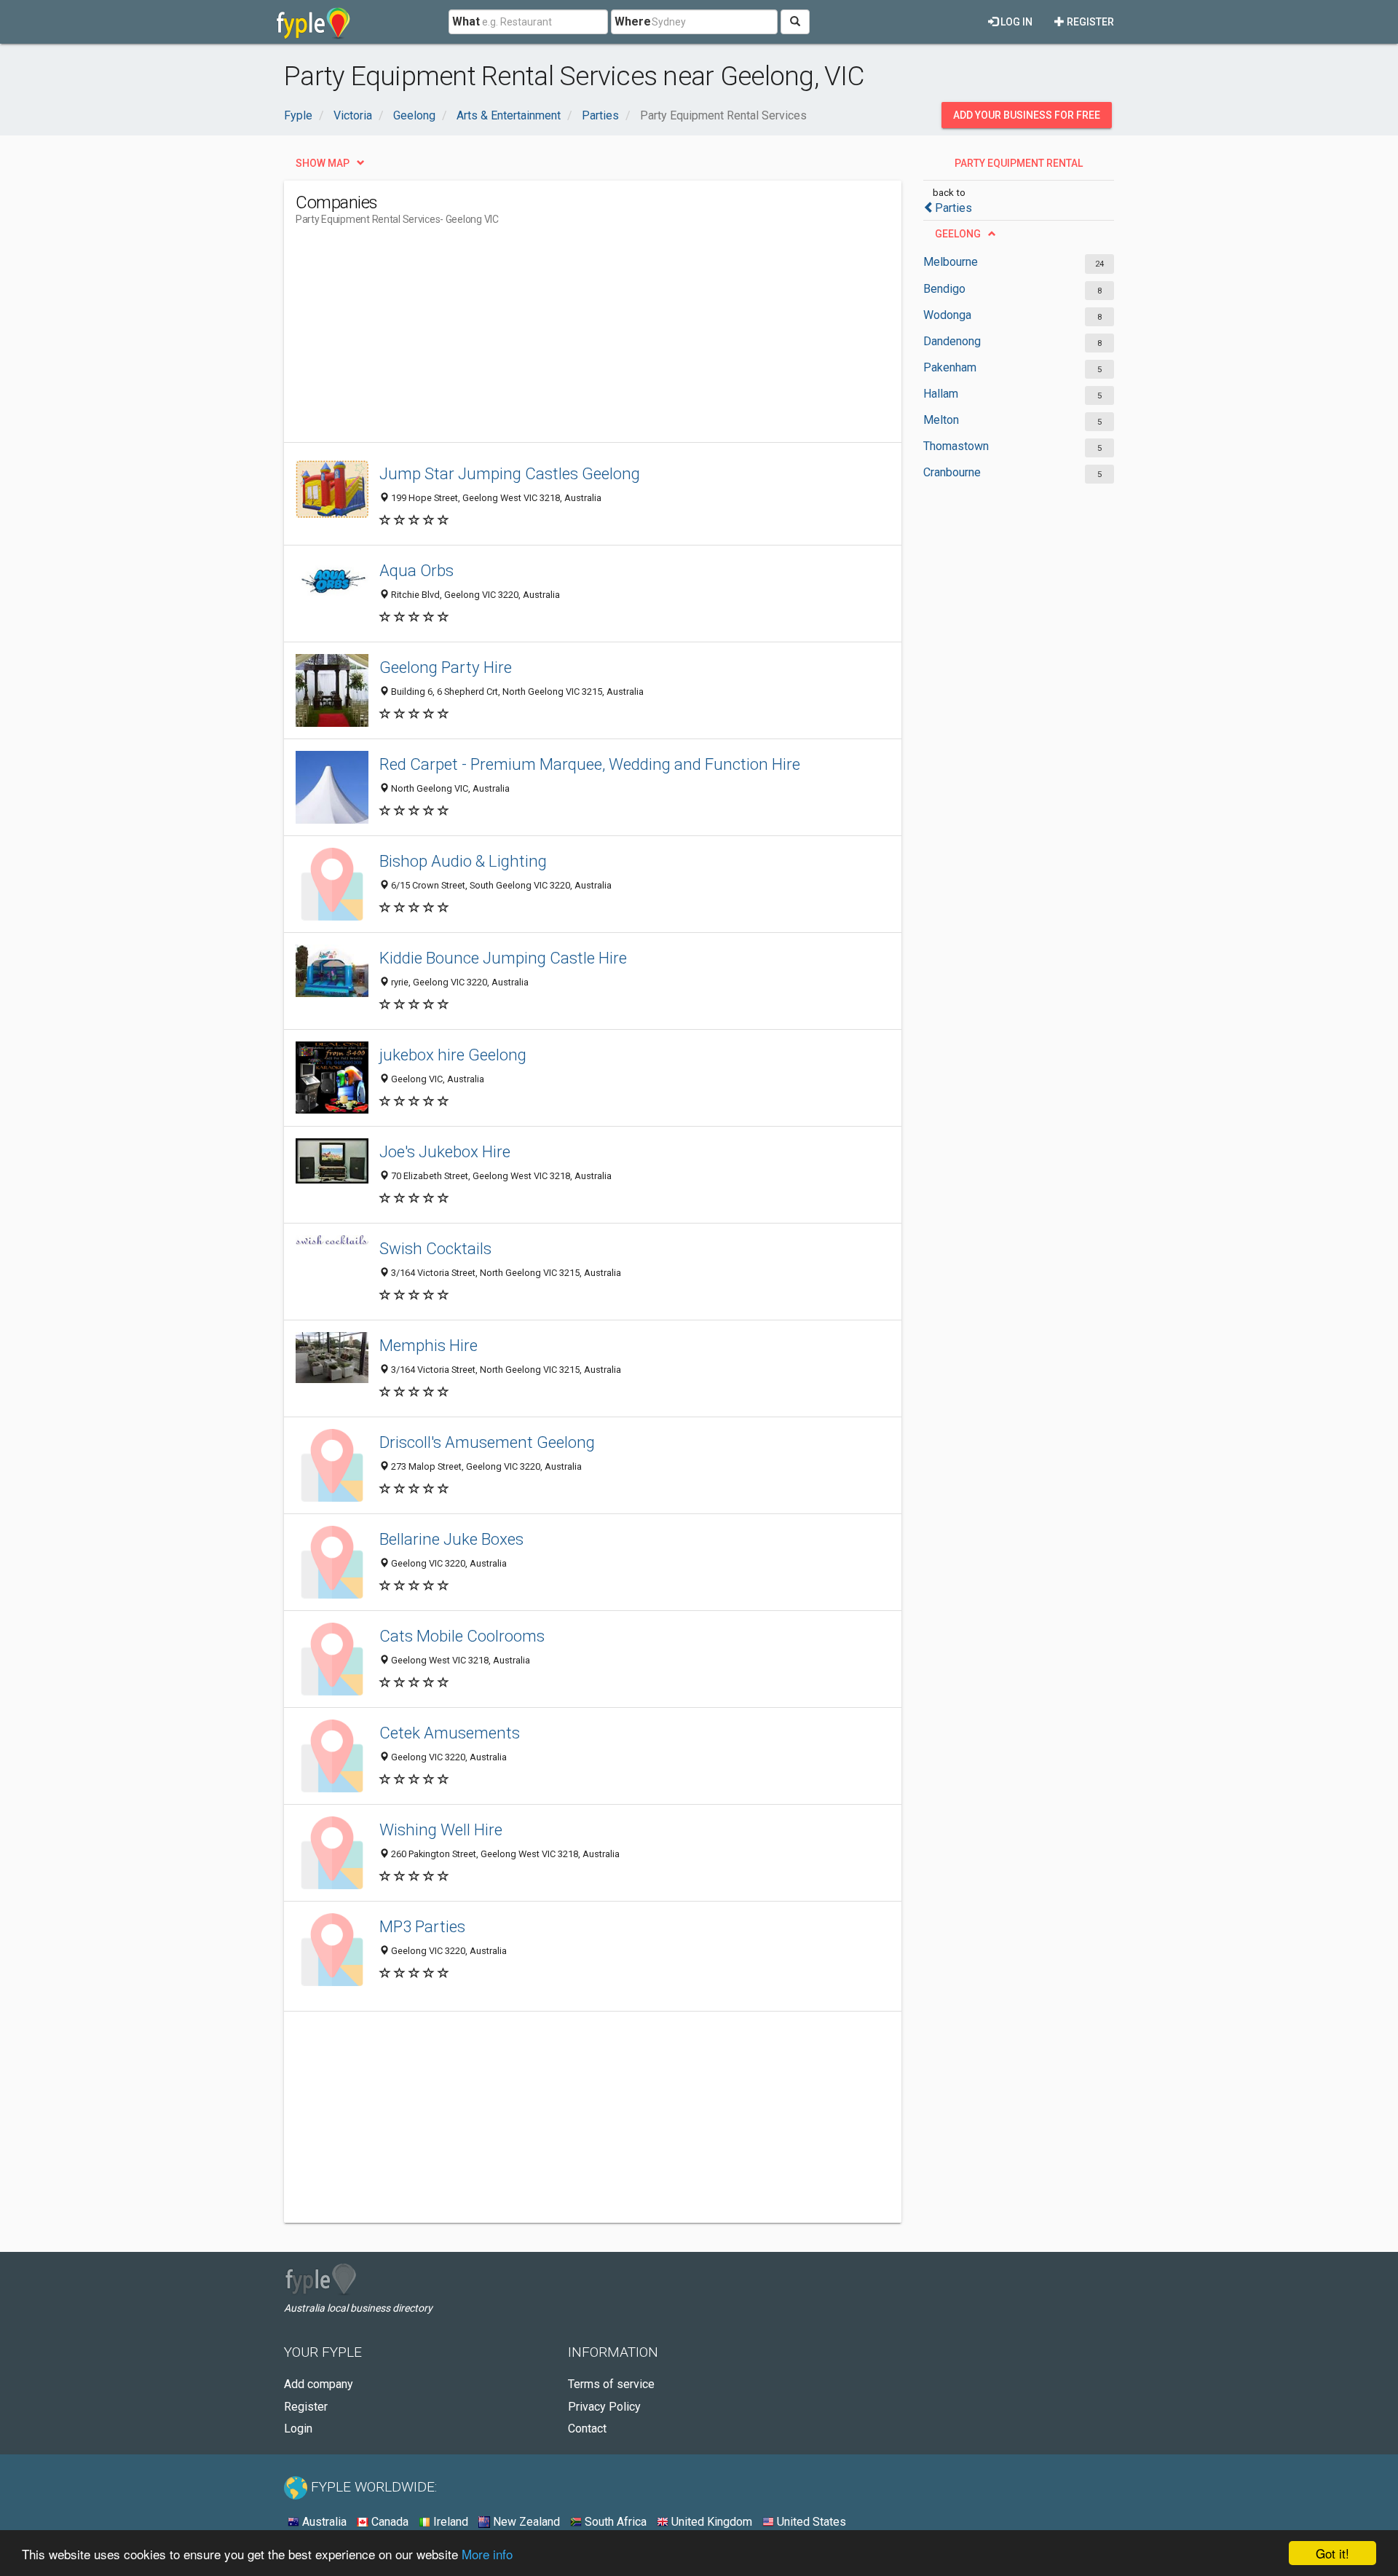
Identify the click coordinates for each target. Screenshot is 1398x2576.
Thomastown (956, 446)
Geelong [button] (958, 234)
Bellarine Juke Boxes (451, 1539)
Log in (1015, 22)
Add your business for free (1027, 115)
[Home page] (313, 22)
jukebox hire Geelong (453, 1055)
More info (487, 2554)
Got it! (1332, 2553)
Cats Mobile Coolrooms (462, 1636)
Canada (388, 2522)
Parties (953, 208)
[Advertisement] (561, 340)
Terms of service (611, 2384)
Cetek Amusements (450, 1733)
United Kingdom (710, 2522)
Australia (323, 2522)
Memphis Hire (429, 1345)
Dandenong (952, 341)
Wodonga (947, 315)
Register (1089, 22)
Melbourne (951, 262)
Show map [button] (323, 163)
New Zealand (525, 2522)
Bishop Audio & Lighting (463, 861)
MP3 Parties (422, 1926)
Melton (941, 420)
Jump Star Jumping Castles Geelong (510, 473)
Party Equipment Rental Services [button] (1019, 167)
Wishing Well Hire (441, 1829)
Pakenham (950, 367)
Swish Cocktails (435, 1248)
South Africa (614, 2522)
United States (810, 2522)
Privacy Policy (604, 2407)
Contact (587, 2429)
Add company (319, 2384)
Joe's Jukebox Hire (445, 1151)
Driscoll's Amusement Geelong (487, 1442)
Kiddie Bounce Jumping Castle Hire (503, 958)
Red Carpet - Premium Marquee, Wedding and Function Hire (590, 764)
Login (298, 2429)
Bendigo (944, 289)
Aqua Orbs (416, 570)
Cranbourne (952, 472)
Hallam (941, 394)
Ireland (449, 2522)
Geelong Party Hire (446, 667)
